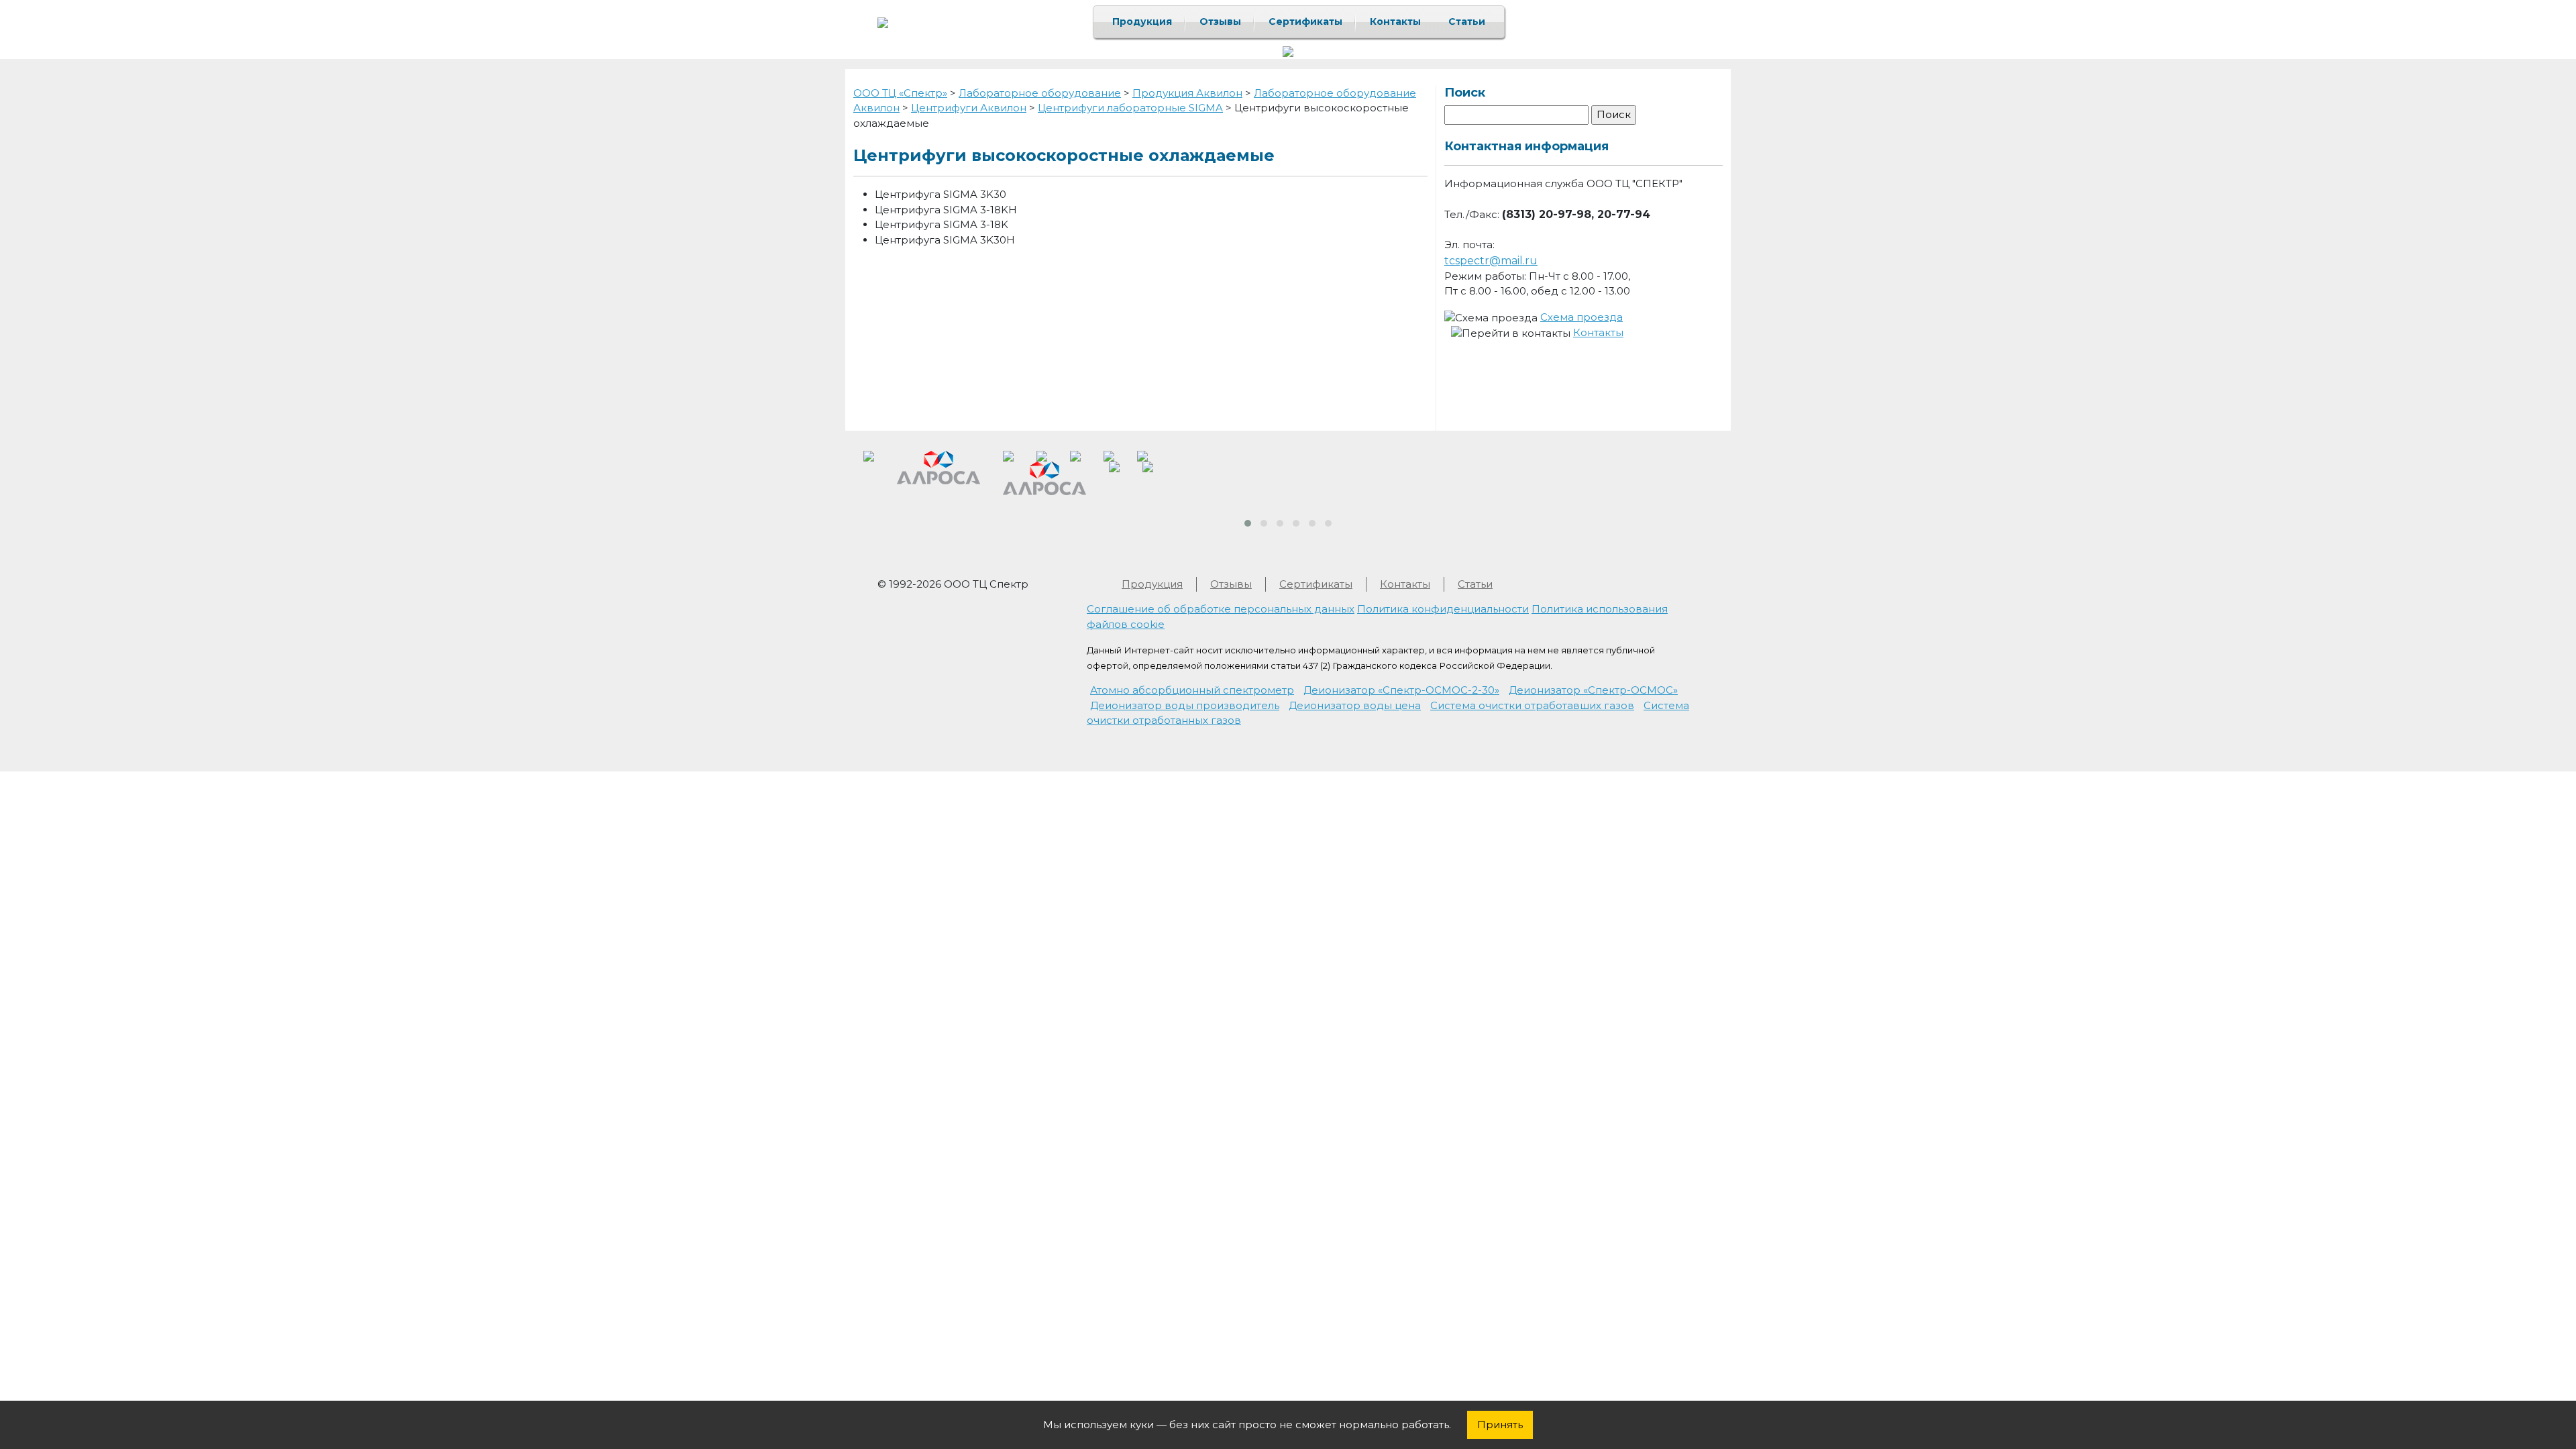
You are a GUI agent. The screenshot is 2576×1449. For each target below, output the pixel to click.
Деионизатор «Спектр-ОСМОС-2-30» (1401, 690)
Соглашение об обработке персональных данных (1221, 609)
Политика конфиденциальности (1443, 609)
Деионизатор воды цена (1355, 705)
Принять (1500, 1425)
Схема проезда (1581, 317)
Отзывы (1220, 21)
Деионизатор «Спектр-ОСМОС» (1593, 690)
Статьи (1467, 21)
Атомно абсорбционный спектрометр (1192, 690)
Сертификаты (1305, 21)
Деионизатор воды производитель (1185, 705)
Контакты (1395, 21)
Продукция (1142, 21)
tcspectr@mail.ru (1491, 261)
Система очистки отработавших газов (1532, 705)
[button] (1248, 523)
